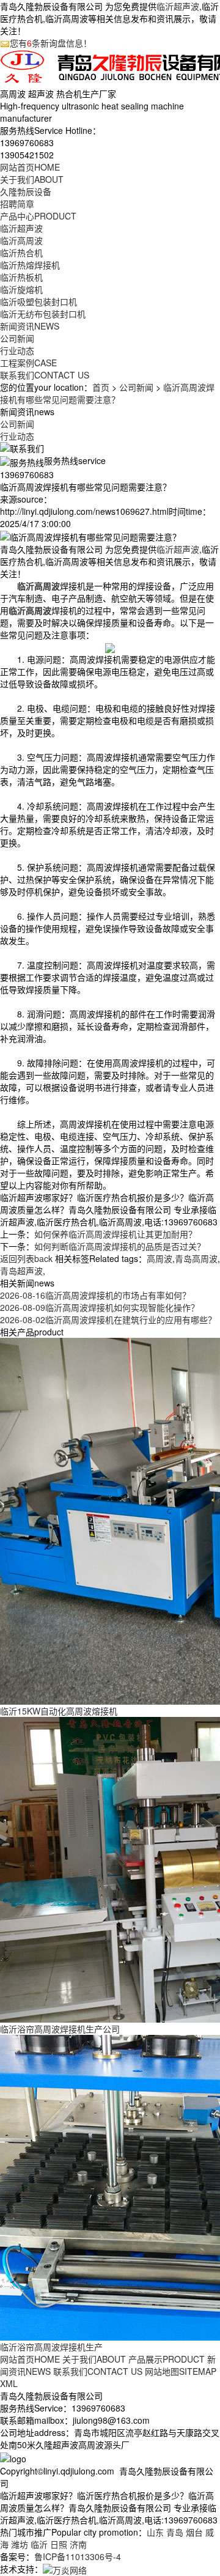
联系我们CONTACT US (98, 2371)
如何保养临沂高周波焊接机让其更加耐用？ (116, 1234)
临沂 (39, 2544)
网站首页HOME (30, 2359)
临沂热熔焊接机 (30, 265)
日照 (59, 2544)
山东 (155, 2532)
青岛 (175, 2532)
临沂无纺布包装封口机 (43, 314)
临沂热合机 (21, 253)
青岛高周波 (196, 1258)
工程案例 (28, 363)
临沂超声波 (178, 6)
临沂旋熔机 (21, 289)
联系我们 (45, 375)
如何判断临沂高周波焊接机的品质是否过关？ (120, 1246)
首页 (101, 387)
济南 (78, 2544)
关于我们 (32, 179)
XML (9, 2383)
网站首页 (30, 167)
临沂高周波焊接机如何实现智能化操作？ (100, 1307)
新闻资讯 (30, 326)
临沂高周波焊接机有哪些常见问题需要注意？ (107, 393)
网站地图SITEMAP (181, 2371)
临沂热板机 (21, 277)
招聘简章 (17, 204)
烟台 (194, 2532)
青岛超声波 (21, 1271)
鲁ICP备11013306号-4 (78, 2556)
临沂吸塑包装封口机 (38, 301)
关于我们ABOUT (94, 2359)
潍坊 (20, 2544)
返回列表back (26, 1258)
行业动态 (17, 350)
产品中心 (38, 216)
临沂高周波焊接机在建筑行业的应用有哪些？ (108, 1319)
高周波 (159, 1258)
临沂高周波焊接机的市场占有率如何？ (95, 1295)
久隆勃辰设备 (26, 191)
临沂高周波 (21, 240)
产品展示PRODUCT (167, 2359)
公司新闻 (17, 338)
